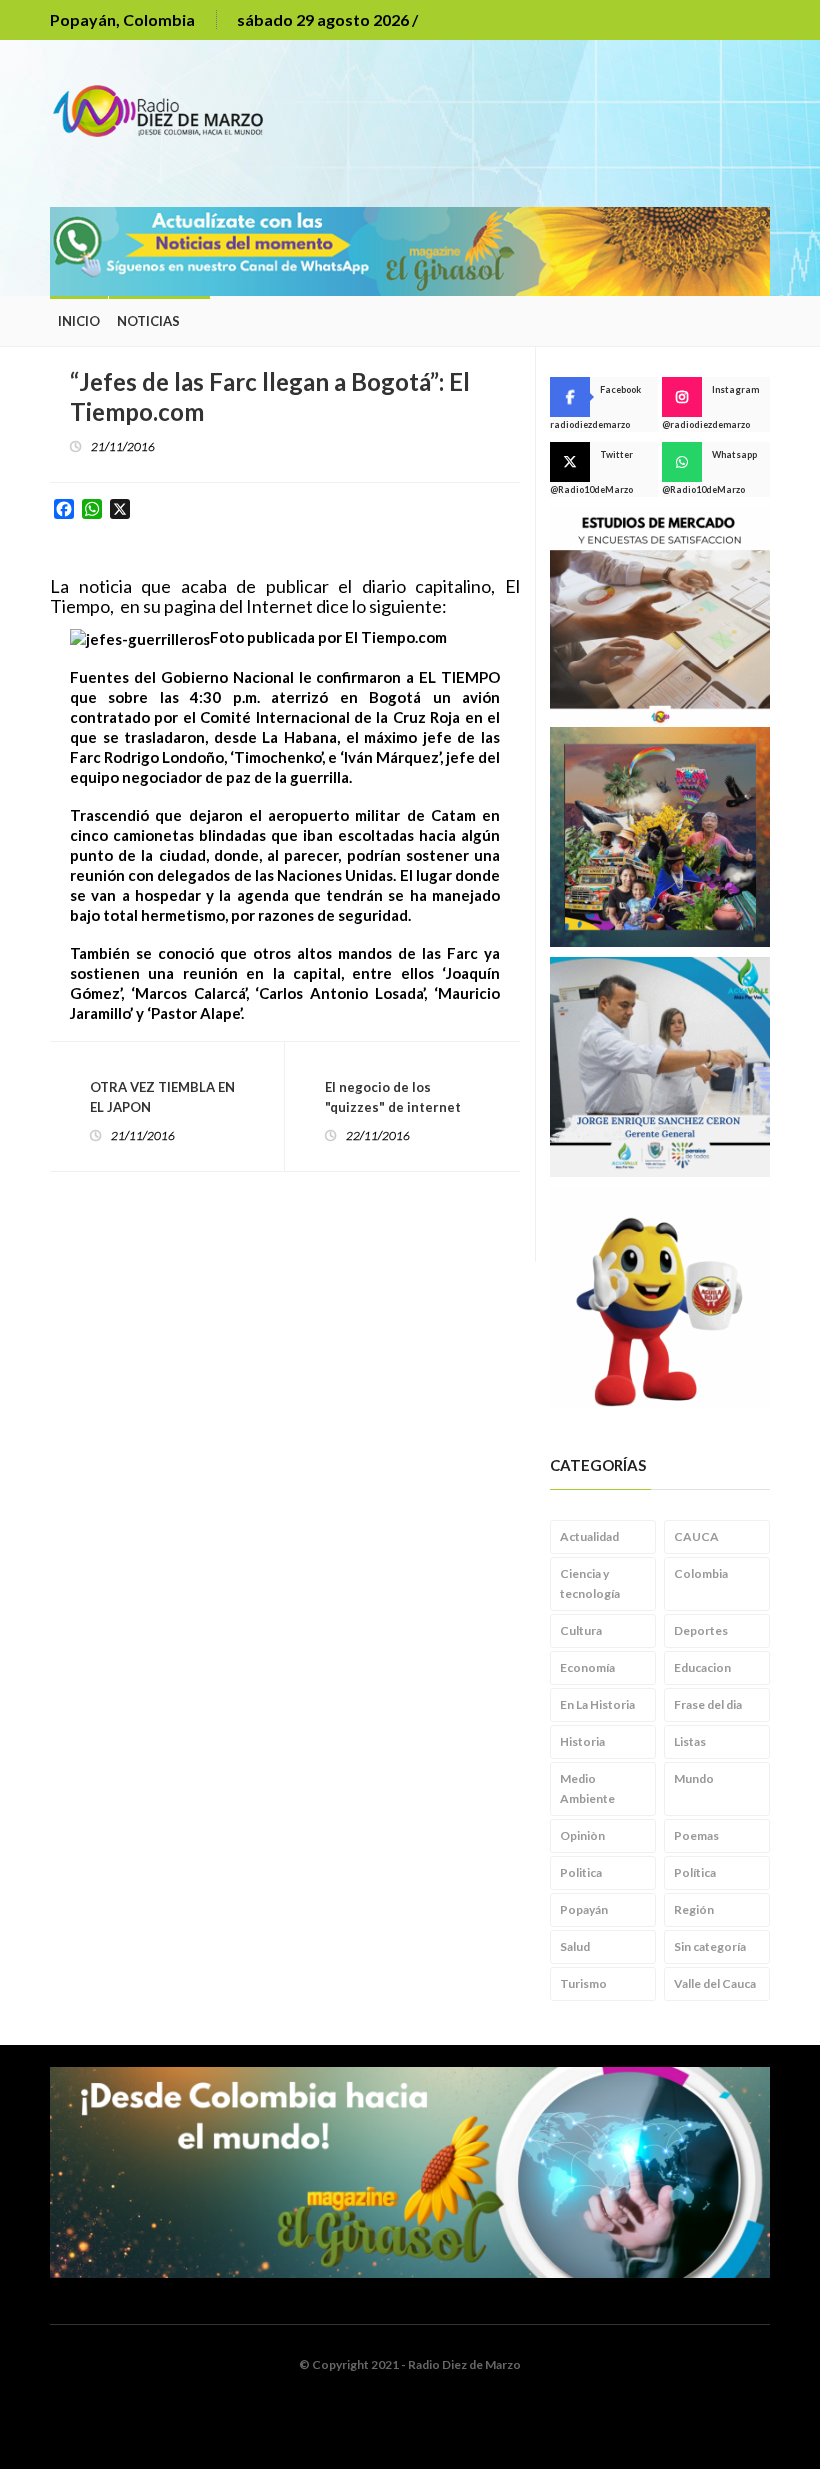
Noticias (148, 321)
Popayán (584, 1909)
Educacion (702, 1667)
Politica (581, 1872)
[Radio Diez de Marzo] (165, 108)
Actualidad (589, 1536)
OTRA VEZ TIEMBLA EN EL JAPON (162, 1097)
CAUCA (696, 1536)
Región (694, 1909)
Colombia (701, 1573)
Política (695, 1872)
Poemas (696, 1835)
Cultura (581, 1630)
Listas (690, 1741)
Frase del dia (708, 1704)
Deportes (701, 1630)
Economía (587, 1667)
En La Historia (597, 1704)
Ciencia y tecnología (590, 1583)
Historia (582, 1741)
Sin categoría (710, 1946)
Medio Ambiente (587, 1788)
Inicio (79, 321)
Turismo (583, 1983)
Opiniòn (582, 1835)
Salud (575, 1946)
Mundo (694, 1778)
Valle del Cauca (715, 1983)
